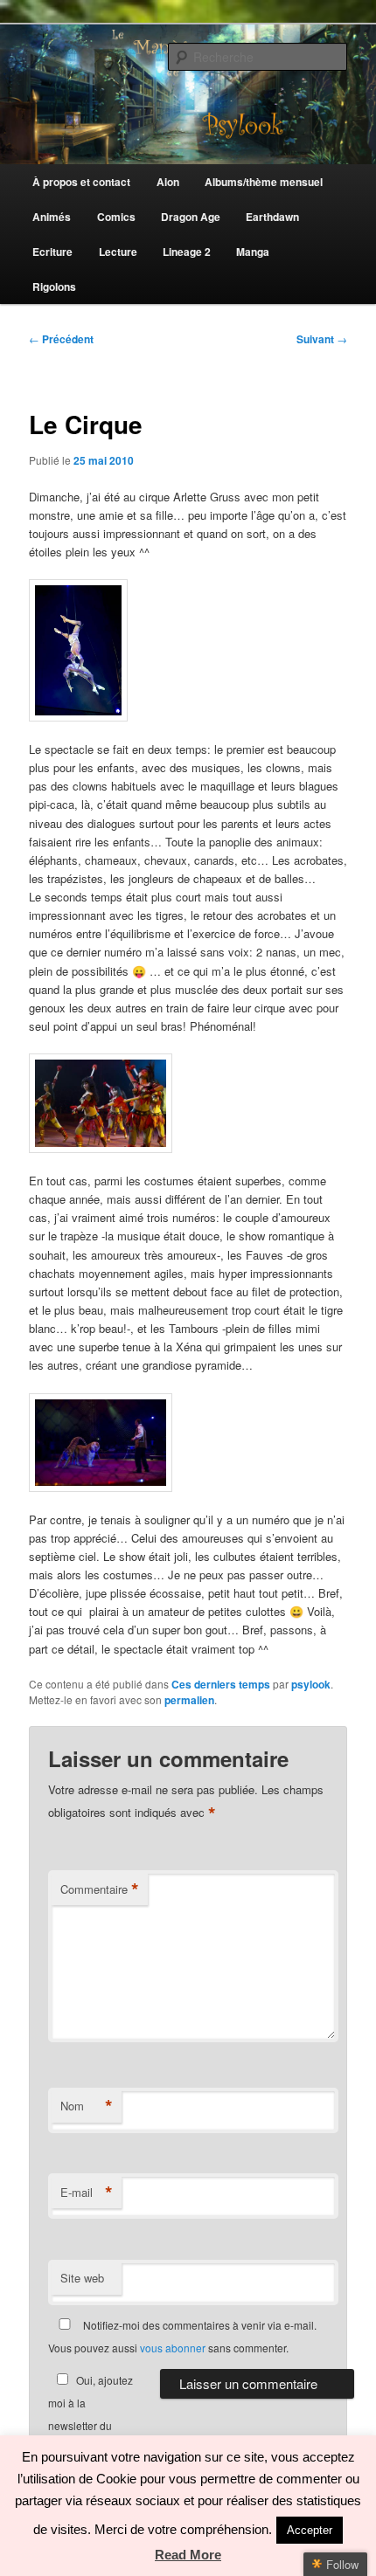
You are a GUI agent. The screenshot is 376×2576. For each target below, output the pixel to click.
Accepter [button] (310, 2530)
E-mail (87, 2193)
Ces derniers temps (221, 1684)
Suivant (322, 339)
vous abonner (173, 2348)
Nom (87, 2106)
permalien (189, 1700)
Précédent (61, 339)
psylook (311, 1684)
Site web (82, 2278)
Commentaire (100, 1889)
